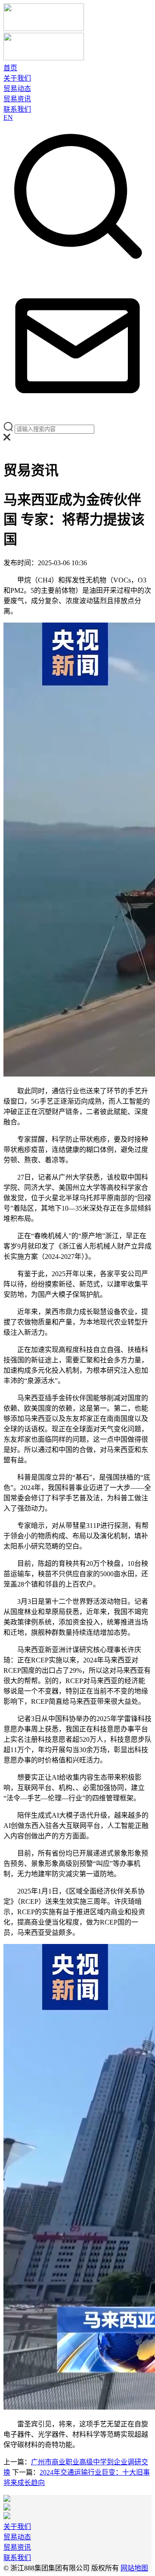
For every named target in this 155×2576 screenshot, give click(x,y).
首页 (10, 68)
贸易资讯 (17, 99)
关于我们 (17, 78)
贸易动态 (17, 89)
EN (8, 117)
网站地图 (134, 2568)
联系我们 (17, 109)
